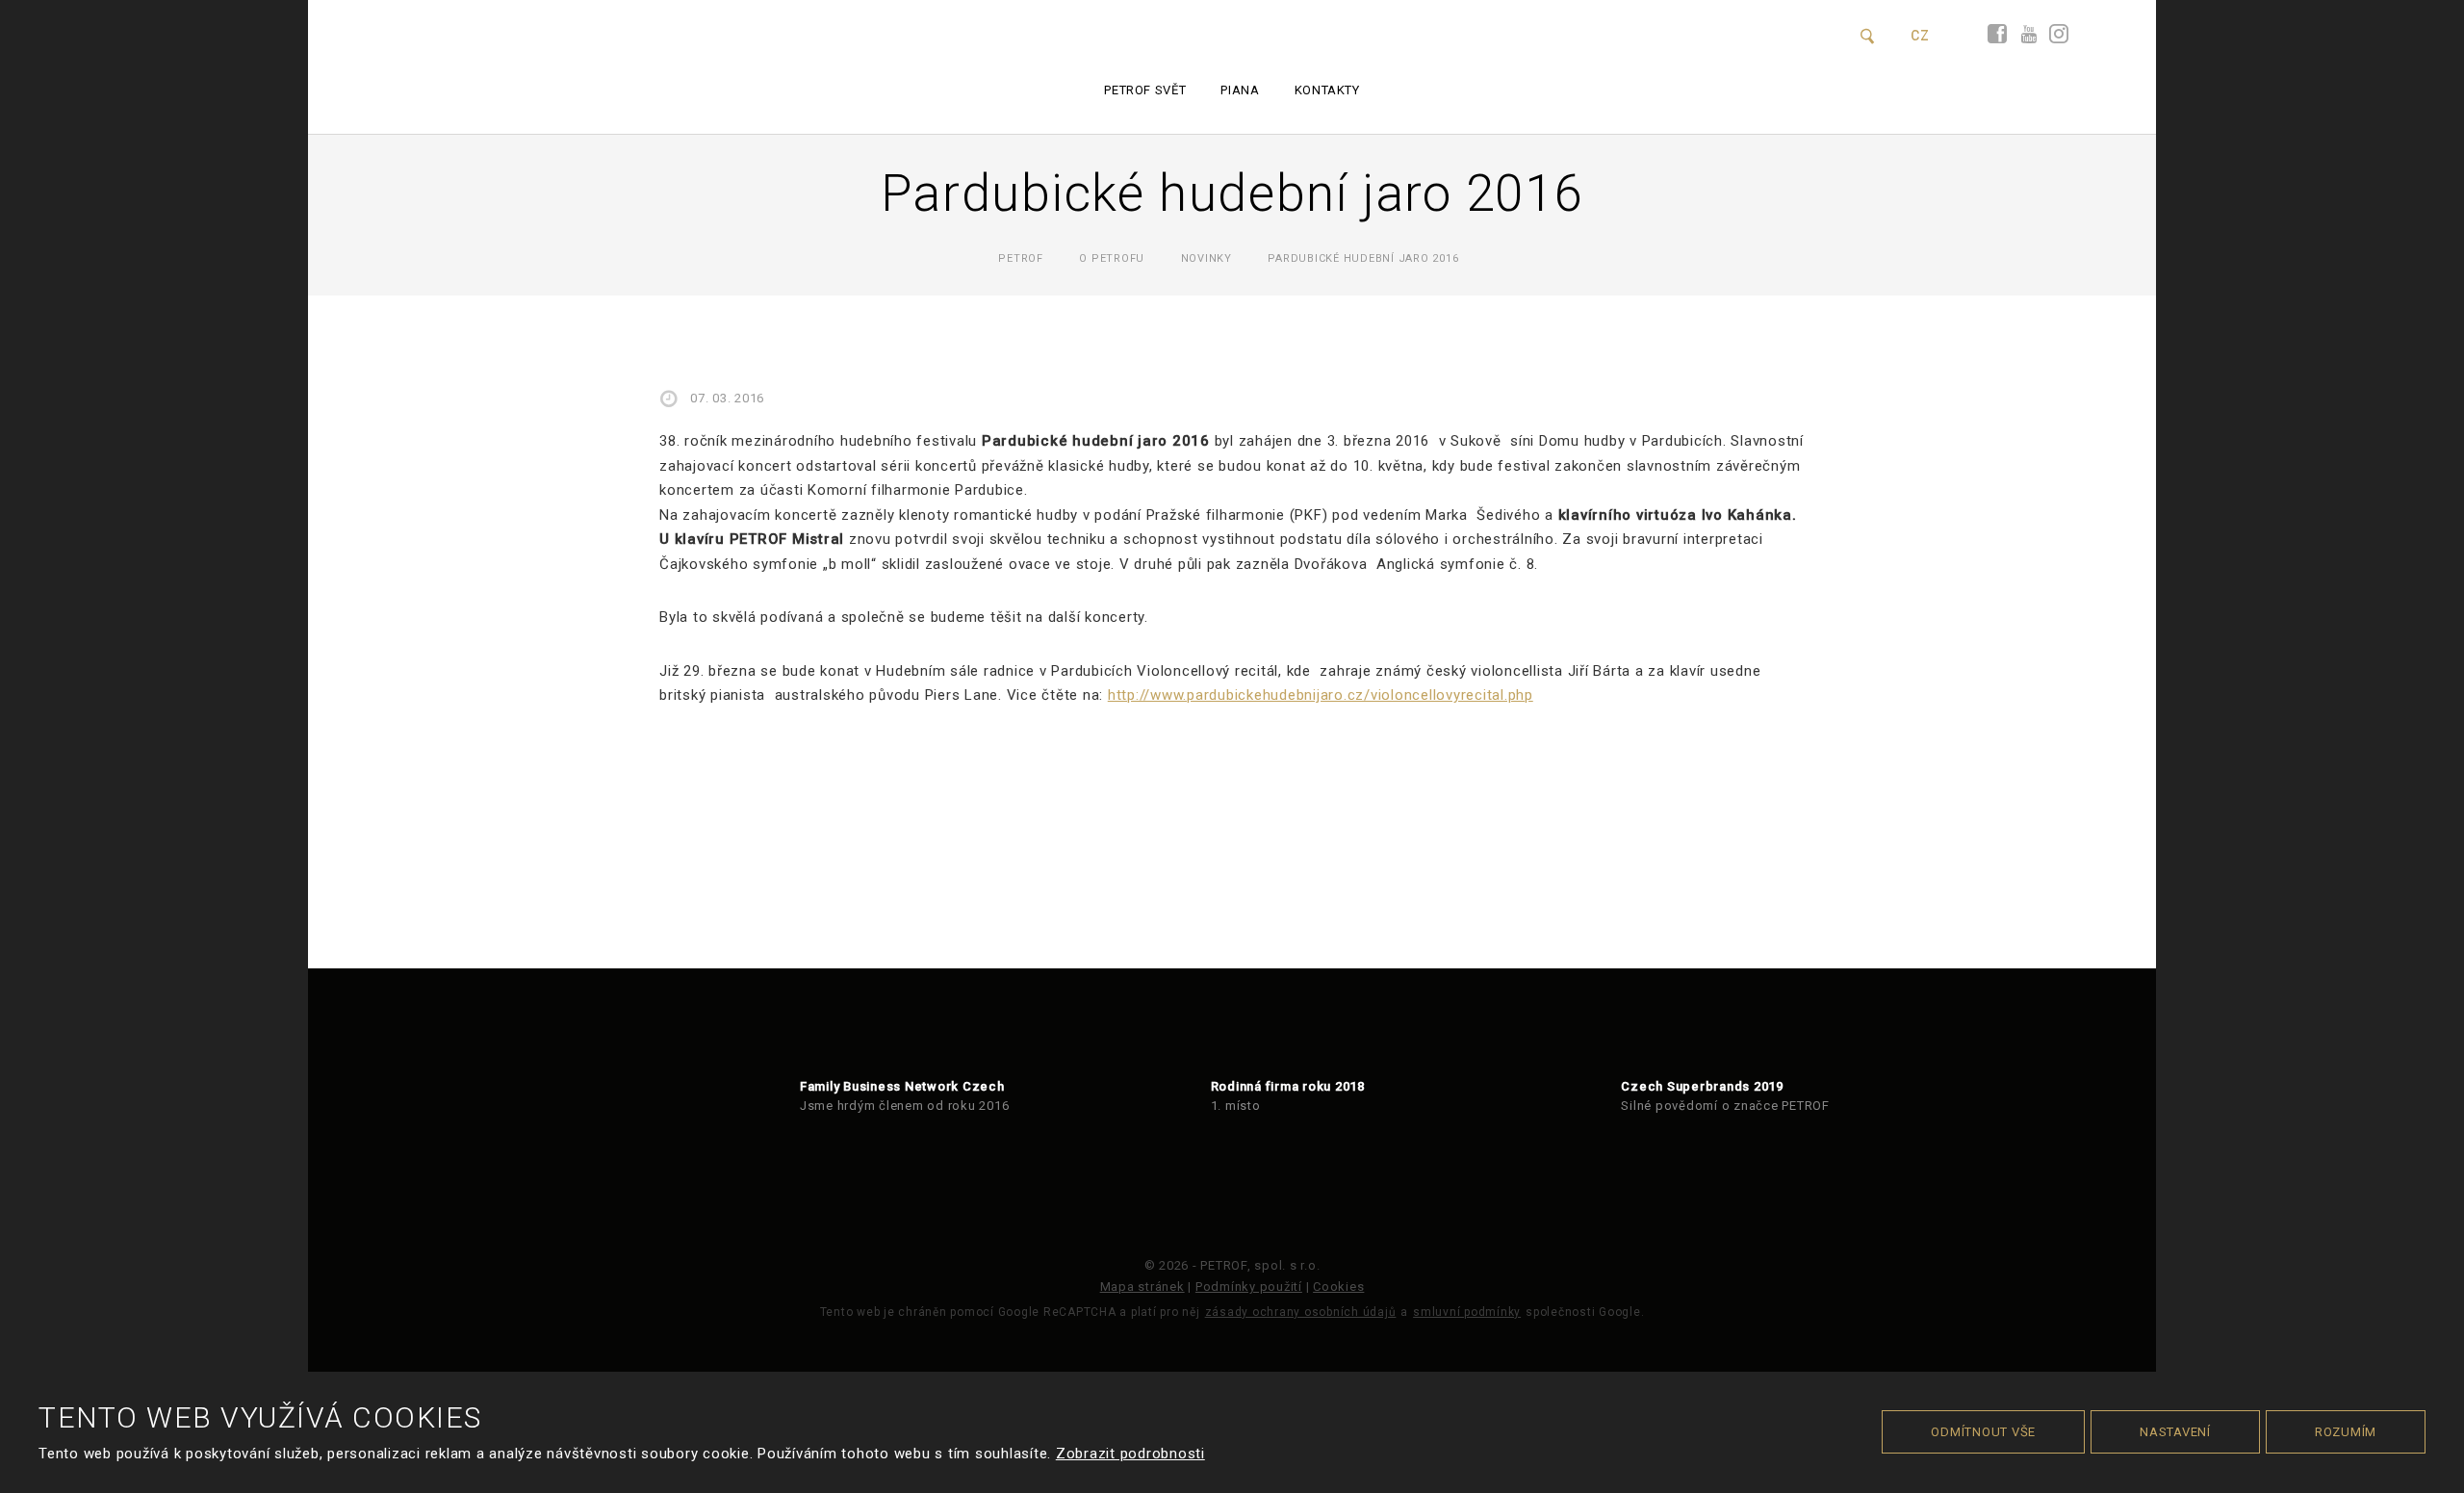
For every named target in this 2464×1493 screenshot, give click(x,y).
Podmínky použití (1249, 1287)
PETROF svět (1145, 90)
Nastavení (2175, 1432)
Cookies (1338, 1287)
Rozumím (2346, 1432)
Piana (1240, 90)
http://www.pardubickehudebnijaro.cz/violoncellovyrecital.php (1321, 695)
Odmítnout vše (1983, 1432)
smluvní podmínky (1467, 1312)
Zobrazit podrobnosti (1130, 1454)
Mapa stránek (1142, 1287)
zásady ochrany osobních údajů (1301, 1312)
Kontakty (1327, 90)
